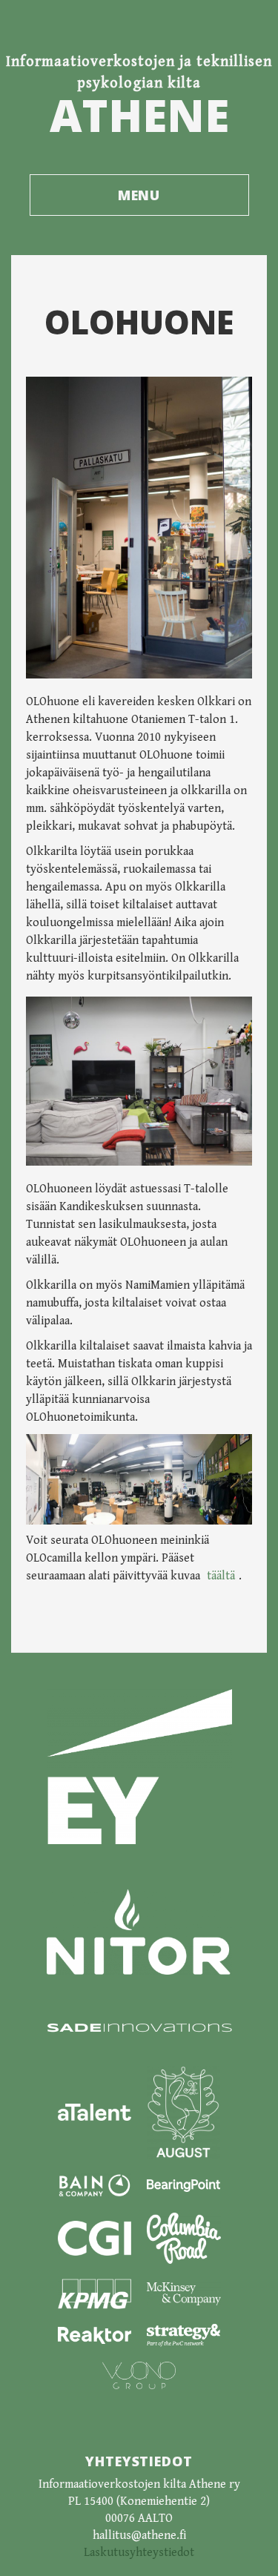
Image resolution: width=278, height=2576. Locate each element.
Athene (139, 115)
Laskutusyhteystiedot (139, 2553)
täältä (221, 1576)
